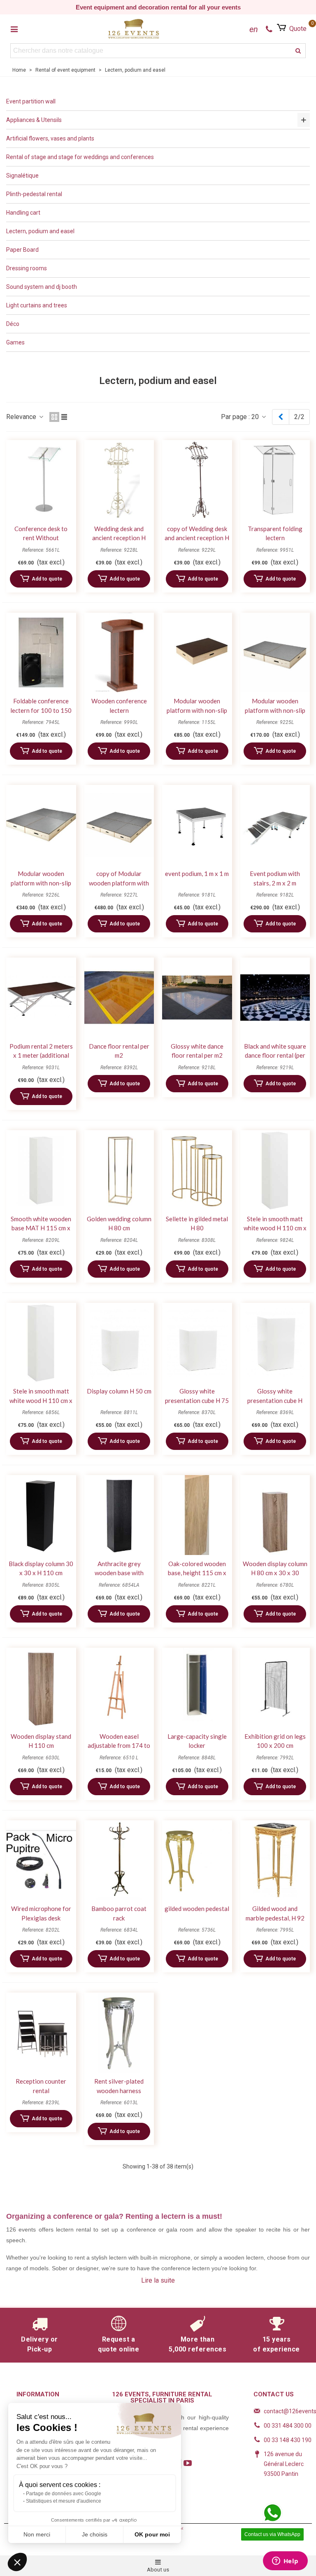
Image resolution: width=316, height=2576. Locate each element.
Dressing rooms (27, 268)
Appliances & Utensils (34, 120)
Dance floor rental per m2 (119, 1051)
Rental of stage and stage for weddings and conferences (80, 157)
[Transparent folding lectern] (275, 480)
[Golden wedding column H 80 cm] (119, 1170)
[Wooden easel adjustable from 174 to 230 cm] (119, 1688)
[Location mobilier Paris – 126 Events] (134, 29)
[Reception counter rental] (41, 2033)
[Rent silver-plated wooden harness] (119, 2033)
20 (256, 417)
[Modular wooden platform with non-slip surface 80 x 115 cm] (197, 653)
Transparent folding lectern (275, 533)
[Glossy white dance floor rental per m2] (197, 998)
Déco (13, 324)
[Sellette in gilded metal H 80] (197, 1170)
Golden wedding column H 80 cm (119, 1224)
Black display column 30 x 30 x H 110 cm (41, 1568)
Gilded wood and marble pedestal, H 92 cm (275, 1918)
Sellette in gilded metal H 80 (197, 1224)
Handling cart (23, 213)
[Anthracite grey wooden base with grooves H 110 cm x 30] (119, 1515)
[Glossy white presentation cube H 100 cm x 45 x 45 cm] (275, 1343)
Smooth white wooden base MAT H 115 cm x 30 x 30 (41, 1228)
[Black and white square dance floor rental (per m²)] (275, 998)
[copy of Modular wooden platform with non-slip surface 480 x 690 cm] (119, 825)
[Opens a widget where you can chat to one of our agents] (285, 2562)
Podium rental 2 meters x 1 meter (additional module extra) (41, 1055)
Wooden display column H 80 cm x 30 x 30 (275, 1568)
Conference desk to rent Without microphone (41, 538)
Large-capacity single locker (197, 1741)
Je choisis (95, 2534)
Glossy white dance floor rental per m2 (197, 1051)
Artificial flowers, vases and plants (50, 138)
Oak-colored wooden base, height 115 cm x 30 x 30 (197, 1573)
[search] (298, 51)
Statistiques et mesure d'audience (64, 2501)
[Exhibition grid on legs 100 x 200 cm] (275, 1688)
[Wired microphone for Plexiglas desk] (41, 1860)
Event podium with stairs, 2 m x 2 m (275, 878)
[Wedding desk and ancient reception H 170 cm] (119, 480)
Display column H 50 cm (119, 1391)
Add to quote (47, 579)
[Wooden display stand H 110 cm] (41, 1688)
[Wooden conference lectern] (119, 653)
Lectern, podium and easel (40, 231)
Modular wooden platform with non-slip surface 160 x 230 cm (275, 710)
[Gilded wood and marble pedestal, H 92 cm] (275, 1860)
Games (15, 342)
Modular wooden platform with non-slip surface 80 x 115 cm (197, 710)
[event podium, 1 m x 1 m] (197, 825)
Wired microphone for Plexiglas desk (41, 1913)
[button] (17, 2562)
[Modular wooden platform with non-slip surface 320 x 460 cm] (41, 825)
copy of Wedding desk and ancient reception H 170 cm (197, 538)
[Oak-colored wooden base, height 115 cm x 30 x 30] (197, 1515)
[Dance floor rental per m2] (119, 998)
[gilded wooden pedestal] (197, 1860)
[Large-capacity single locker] (197, 1688)
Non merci (37, 2534)
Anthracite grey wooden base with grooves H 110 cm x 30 (119, 1573)
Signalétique (22, 176)
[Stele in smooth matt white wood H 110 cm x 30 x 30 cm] (275, 1170)
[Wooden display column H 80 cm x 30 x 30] (275, 1515)
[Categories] (14, 29)
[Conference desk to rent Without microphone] (41, 480)
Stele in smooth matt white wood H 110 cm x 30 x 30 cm (275, 1228)
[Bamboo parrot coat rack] (119, 1860)
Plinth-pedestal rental (34, 194)
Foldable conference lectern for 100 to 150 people (41, 710)
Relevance (22, 417)
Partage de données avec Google (64, 2494)
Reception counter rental (41, 2086)
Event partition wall (31, 101)
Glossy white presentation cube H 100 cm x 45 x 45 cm (275, 1400)
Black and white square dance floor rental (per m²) (275, 1055)
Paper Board (22, 250)
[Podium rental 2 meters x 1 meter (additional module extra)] (41, 998)
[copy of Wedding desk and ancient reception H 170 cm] (197, 480)
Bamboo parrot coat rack (119, 1913)
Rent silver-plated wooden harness (119, 2086)
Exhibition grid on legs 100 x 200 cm (275, 1741)
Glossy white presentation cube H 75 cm (197, 1400)
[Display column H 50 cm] (119, 1343)
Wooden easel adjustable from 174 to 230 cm (119, 1746)
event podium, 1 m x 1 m (197, 873)
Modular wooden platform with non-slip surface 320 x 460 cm (41, 883)
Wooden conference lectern (119, 706)
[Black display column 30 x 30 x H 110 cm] (41, 1515)
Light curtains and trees (37, 305)
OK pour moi (152, 2534)
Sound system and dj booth (42, 287)
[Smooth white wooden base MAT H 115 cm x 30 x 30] (41, 1170)
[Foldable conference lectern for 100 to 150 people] (41, 653)
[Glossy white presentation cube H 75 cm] (197, 1343)
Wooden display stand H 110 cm (41, 1741)
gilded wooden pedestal (197, 1909)
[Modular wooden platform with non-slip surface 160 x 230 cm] (275, 653)
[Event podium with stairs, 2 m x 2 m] (275, 825)
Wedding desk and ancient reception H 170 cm (119, 538)
